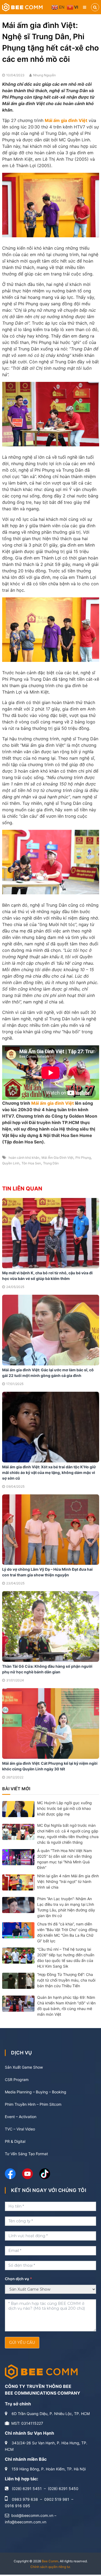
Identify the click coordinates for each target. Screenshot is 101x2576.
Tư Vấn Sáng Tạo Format (26, 2154)
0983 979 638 (25, 2499)
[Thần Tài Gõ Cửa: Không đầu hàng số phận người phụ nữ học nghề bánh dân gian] (51, 1626)
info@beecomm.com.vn (26, 2522)
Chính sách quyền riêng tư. (50, 2567)
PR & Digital (15, 2141)
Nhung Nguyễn (44, 75)
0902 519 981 (57, 2499)
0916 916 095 (18, 2506)
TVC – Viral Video (20, 2129)
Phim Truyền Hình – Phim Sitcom (33, 2104)
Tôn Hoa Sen (31, 1163)
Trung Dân (51, 1163)
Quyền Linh (11, 1163)
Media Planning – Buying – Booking (36, 2092)
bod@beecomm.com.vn (32, 2515)
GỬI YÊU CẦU (22, 2342)
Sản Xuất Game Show (24, 2067)
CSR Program (17, 2080)
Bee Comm (50, 2561)
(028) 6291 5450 (63, 2489)
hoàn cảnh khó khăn (24, 1158)
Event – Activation (21, 2117)
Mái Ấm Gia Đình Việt (57, 1158)
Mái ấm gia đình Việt (53, 1103)
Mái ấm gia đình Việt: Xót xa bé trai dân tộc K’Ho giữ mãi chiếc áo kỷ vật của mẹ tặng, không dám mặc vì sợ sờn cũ (49, 1472)
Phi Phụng (83, 1158)
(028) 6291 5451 (27, 2489)
